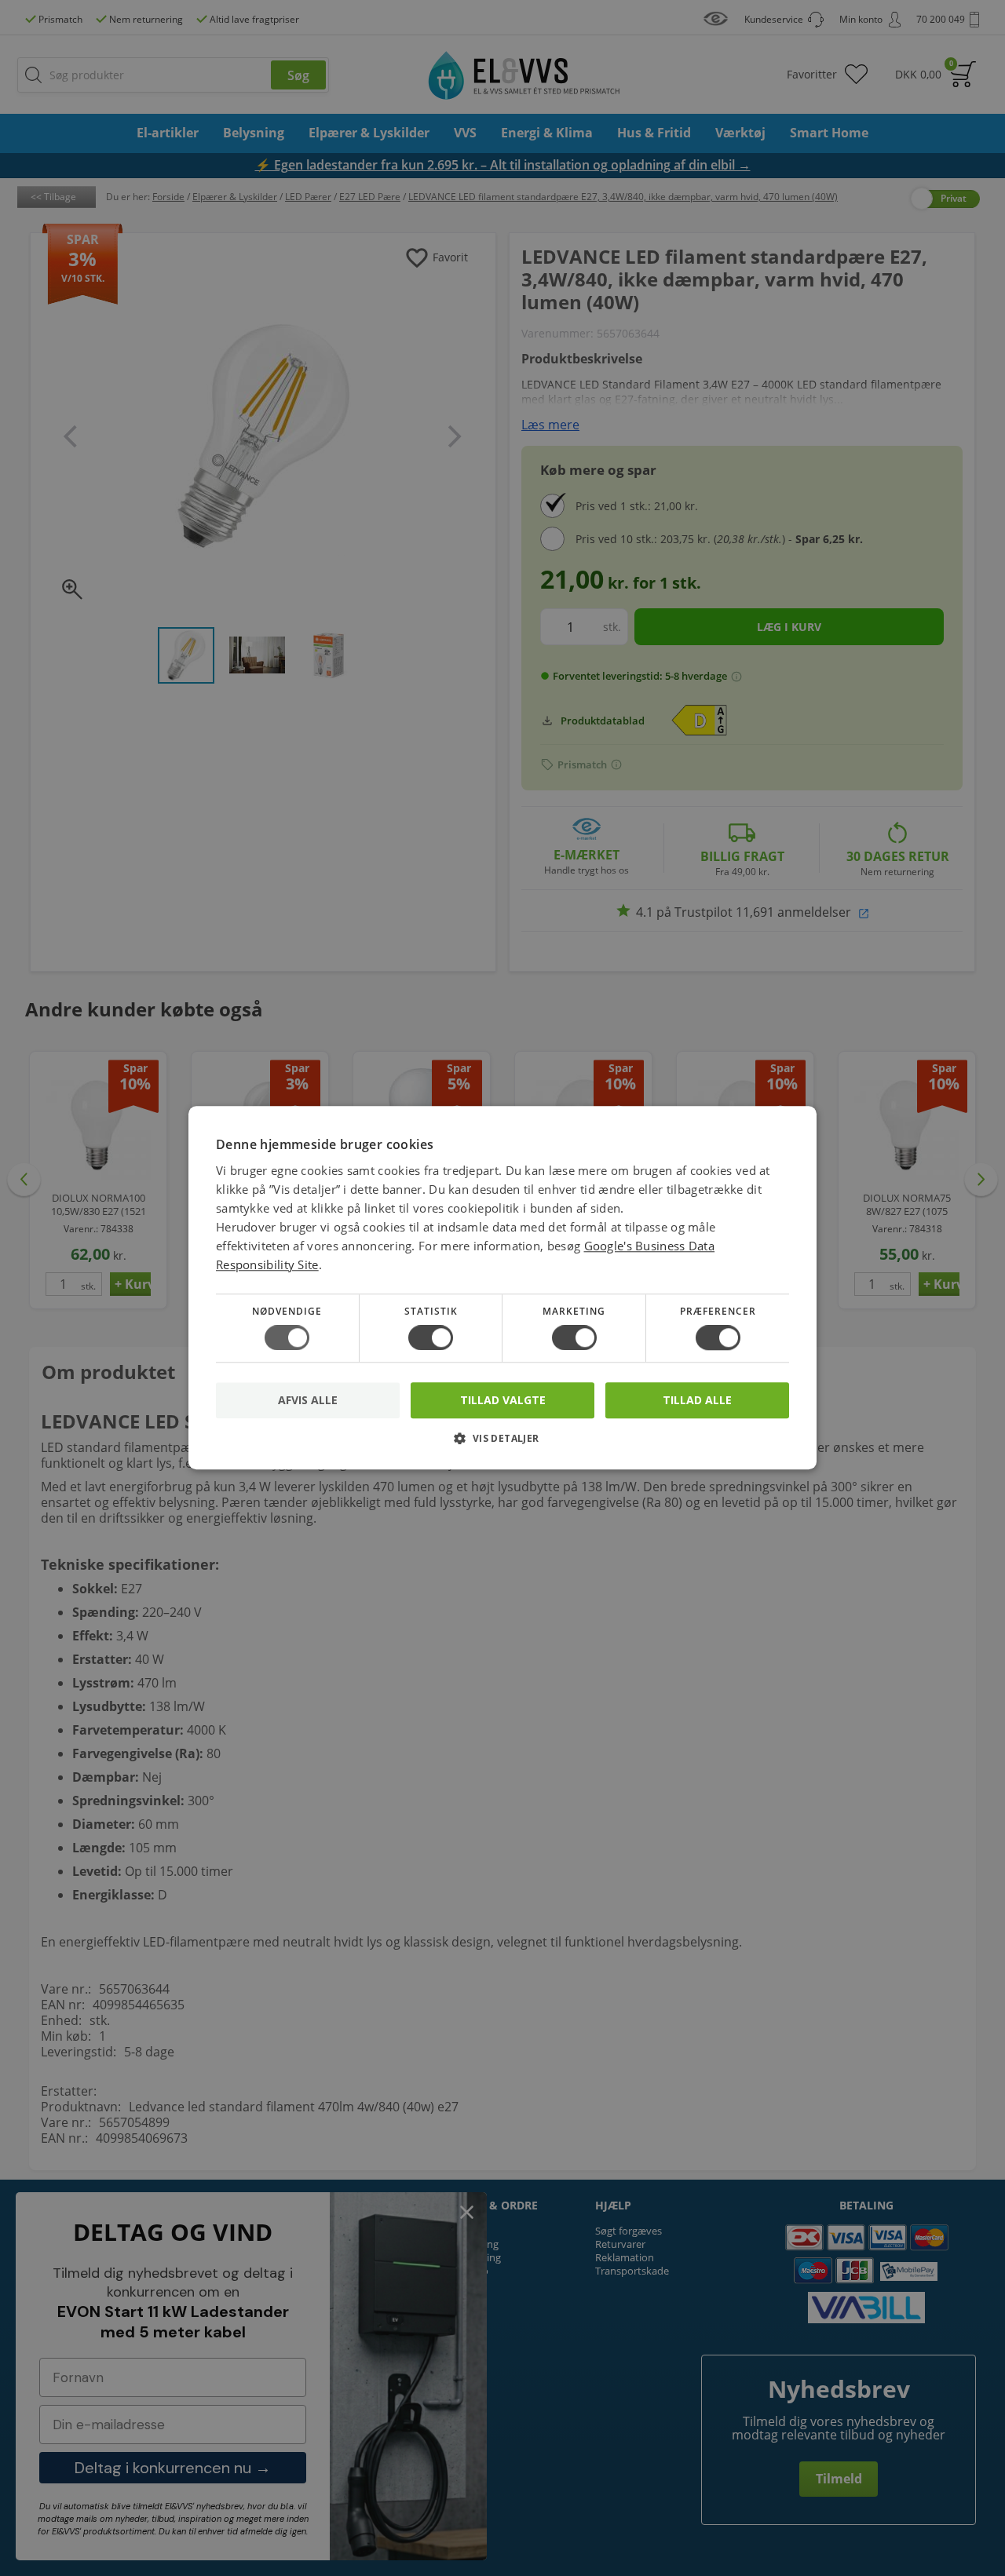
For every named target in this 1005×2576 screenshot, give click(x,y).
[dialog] (502, 1288)
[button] (502, 1445)
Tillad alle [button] (697, 1400)
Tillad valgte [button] (503, 1400)
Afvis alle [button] (308, 1401)
